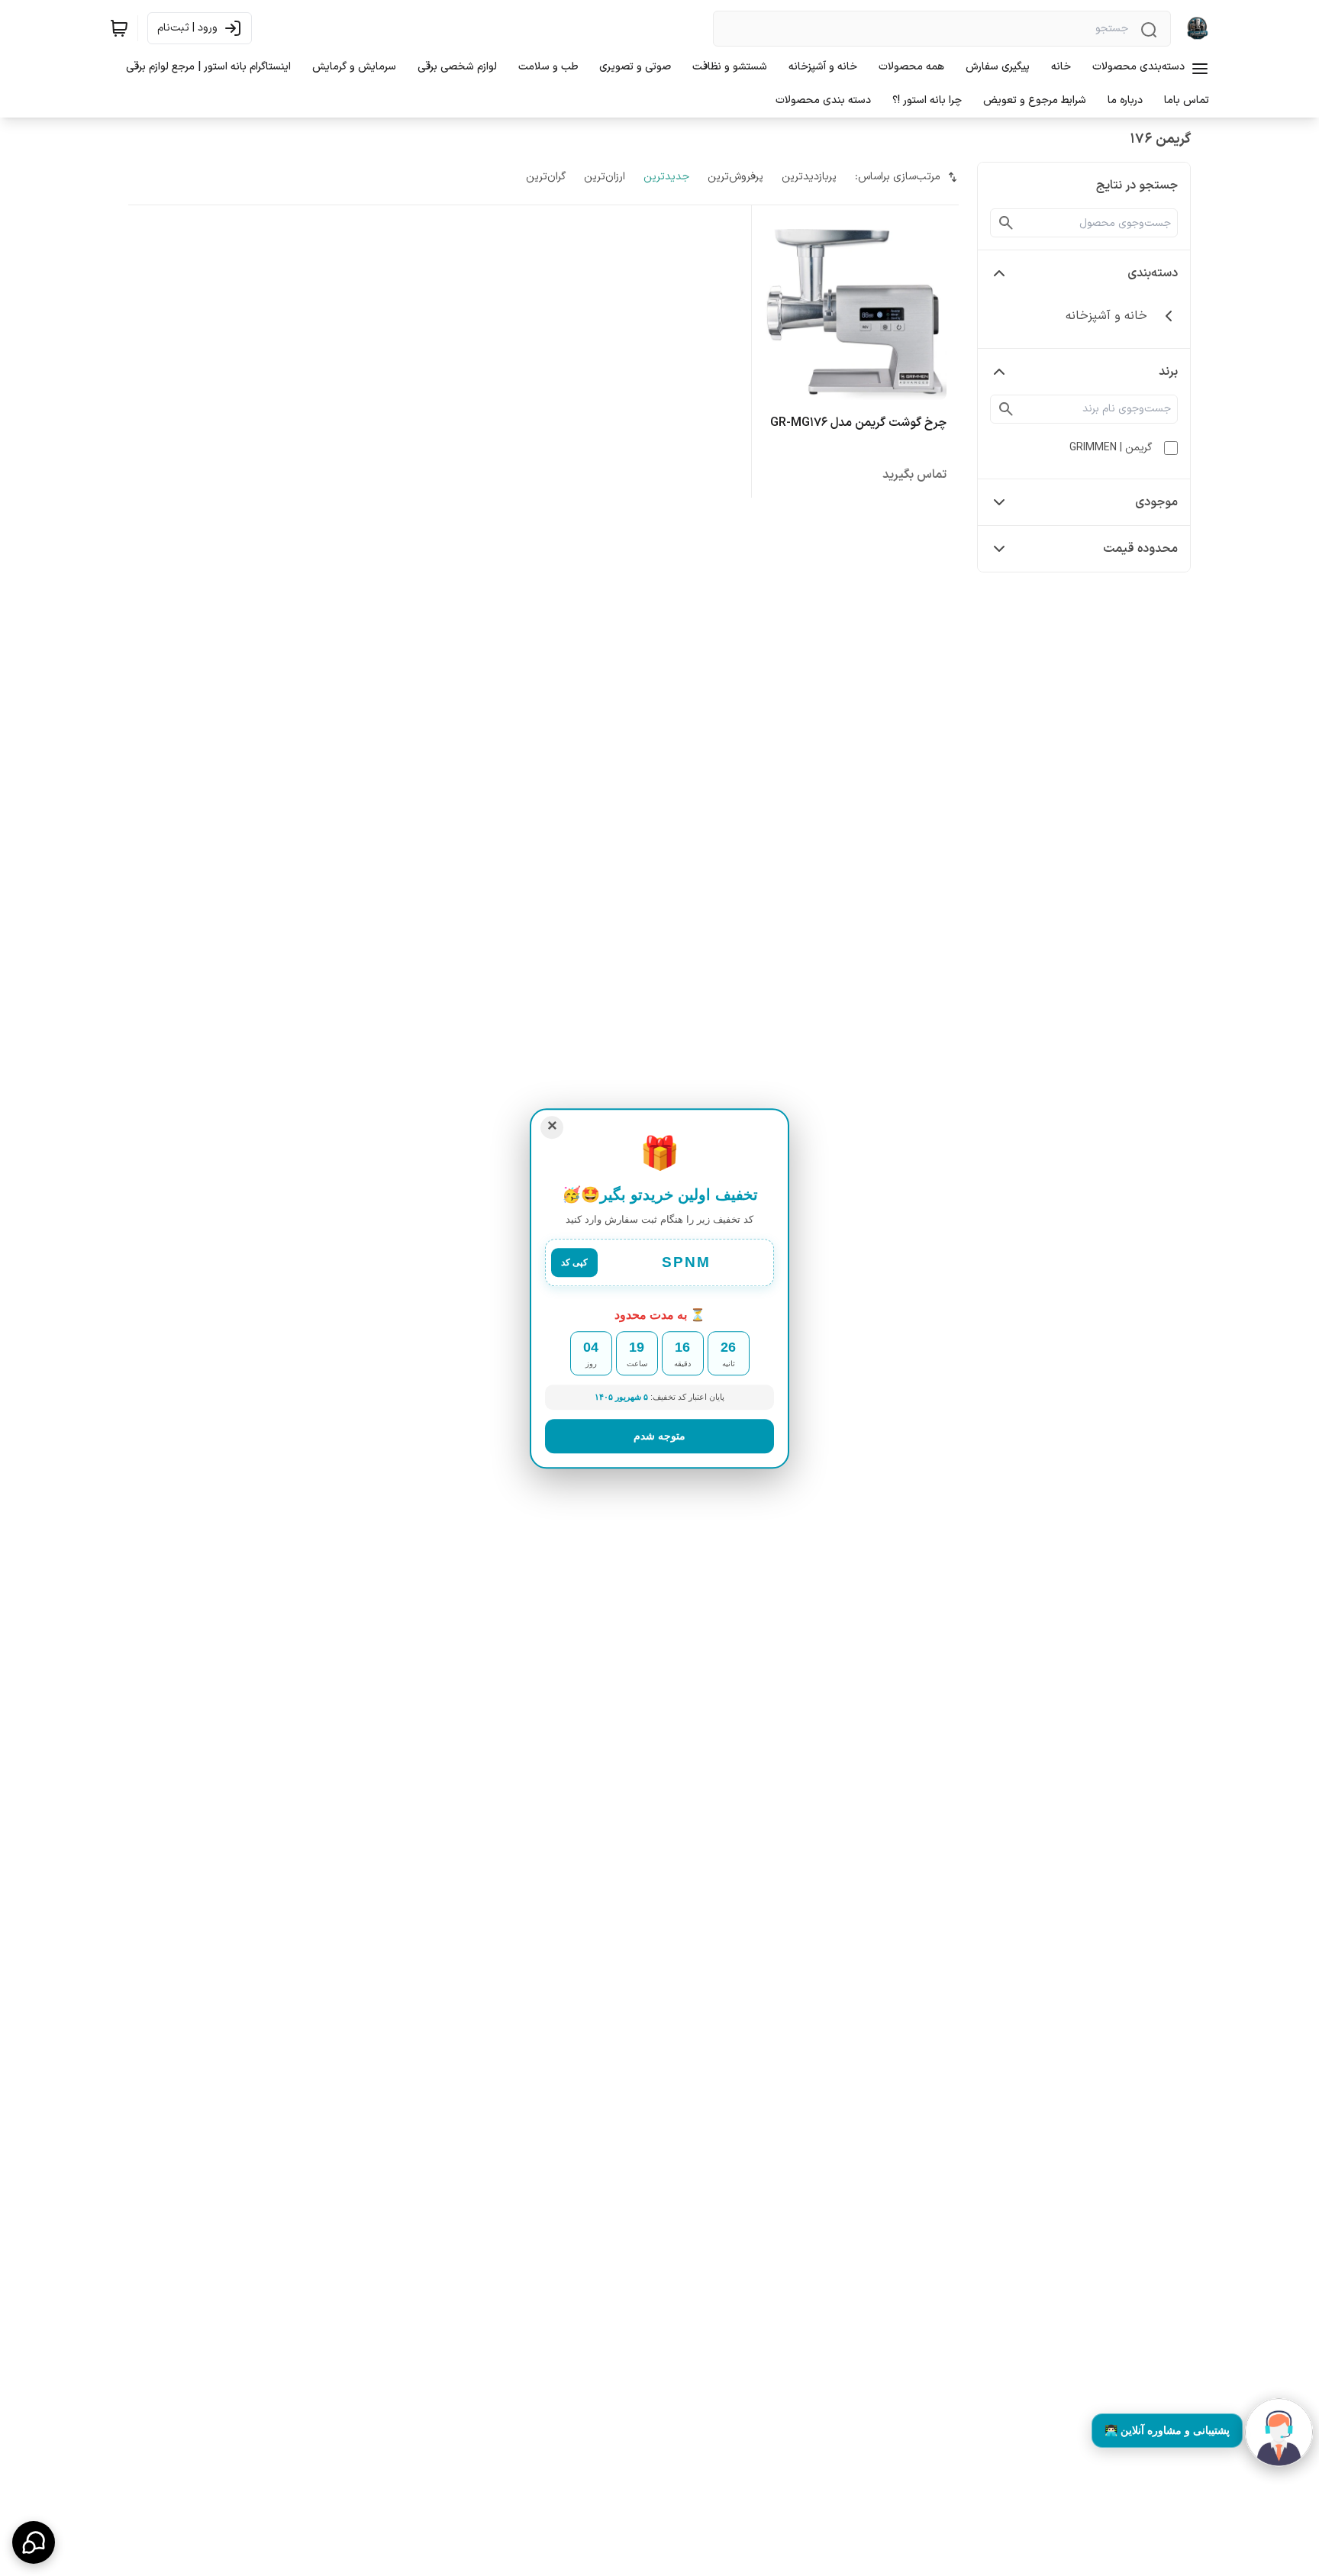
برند (1168, 372)
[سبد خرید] (119, 28)
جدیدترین (666, 177)
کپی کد (574, 1263)
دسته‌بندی (1153, 273)
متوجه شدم (659, 1435)
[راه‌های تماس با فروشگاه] (34, 2542)
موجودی (1156, 502)
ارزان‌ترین (605, 177)
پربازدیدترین (809, 177)
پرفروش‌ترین (735, 177)
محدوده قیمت (1140, 549)
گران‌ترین (546, 177)
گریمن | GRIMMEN (1111, 448)
